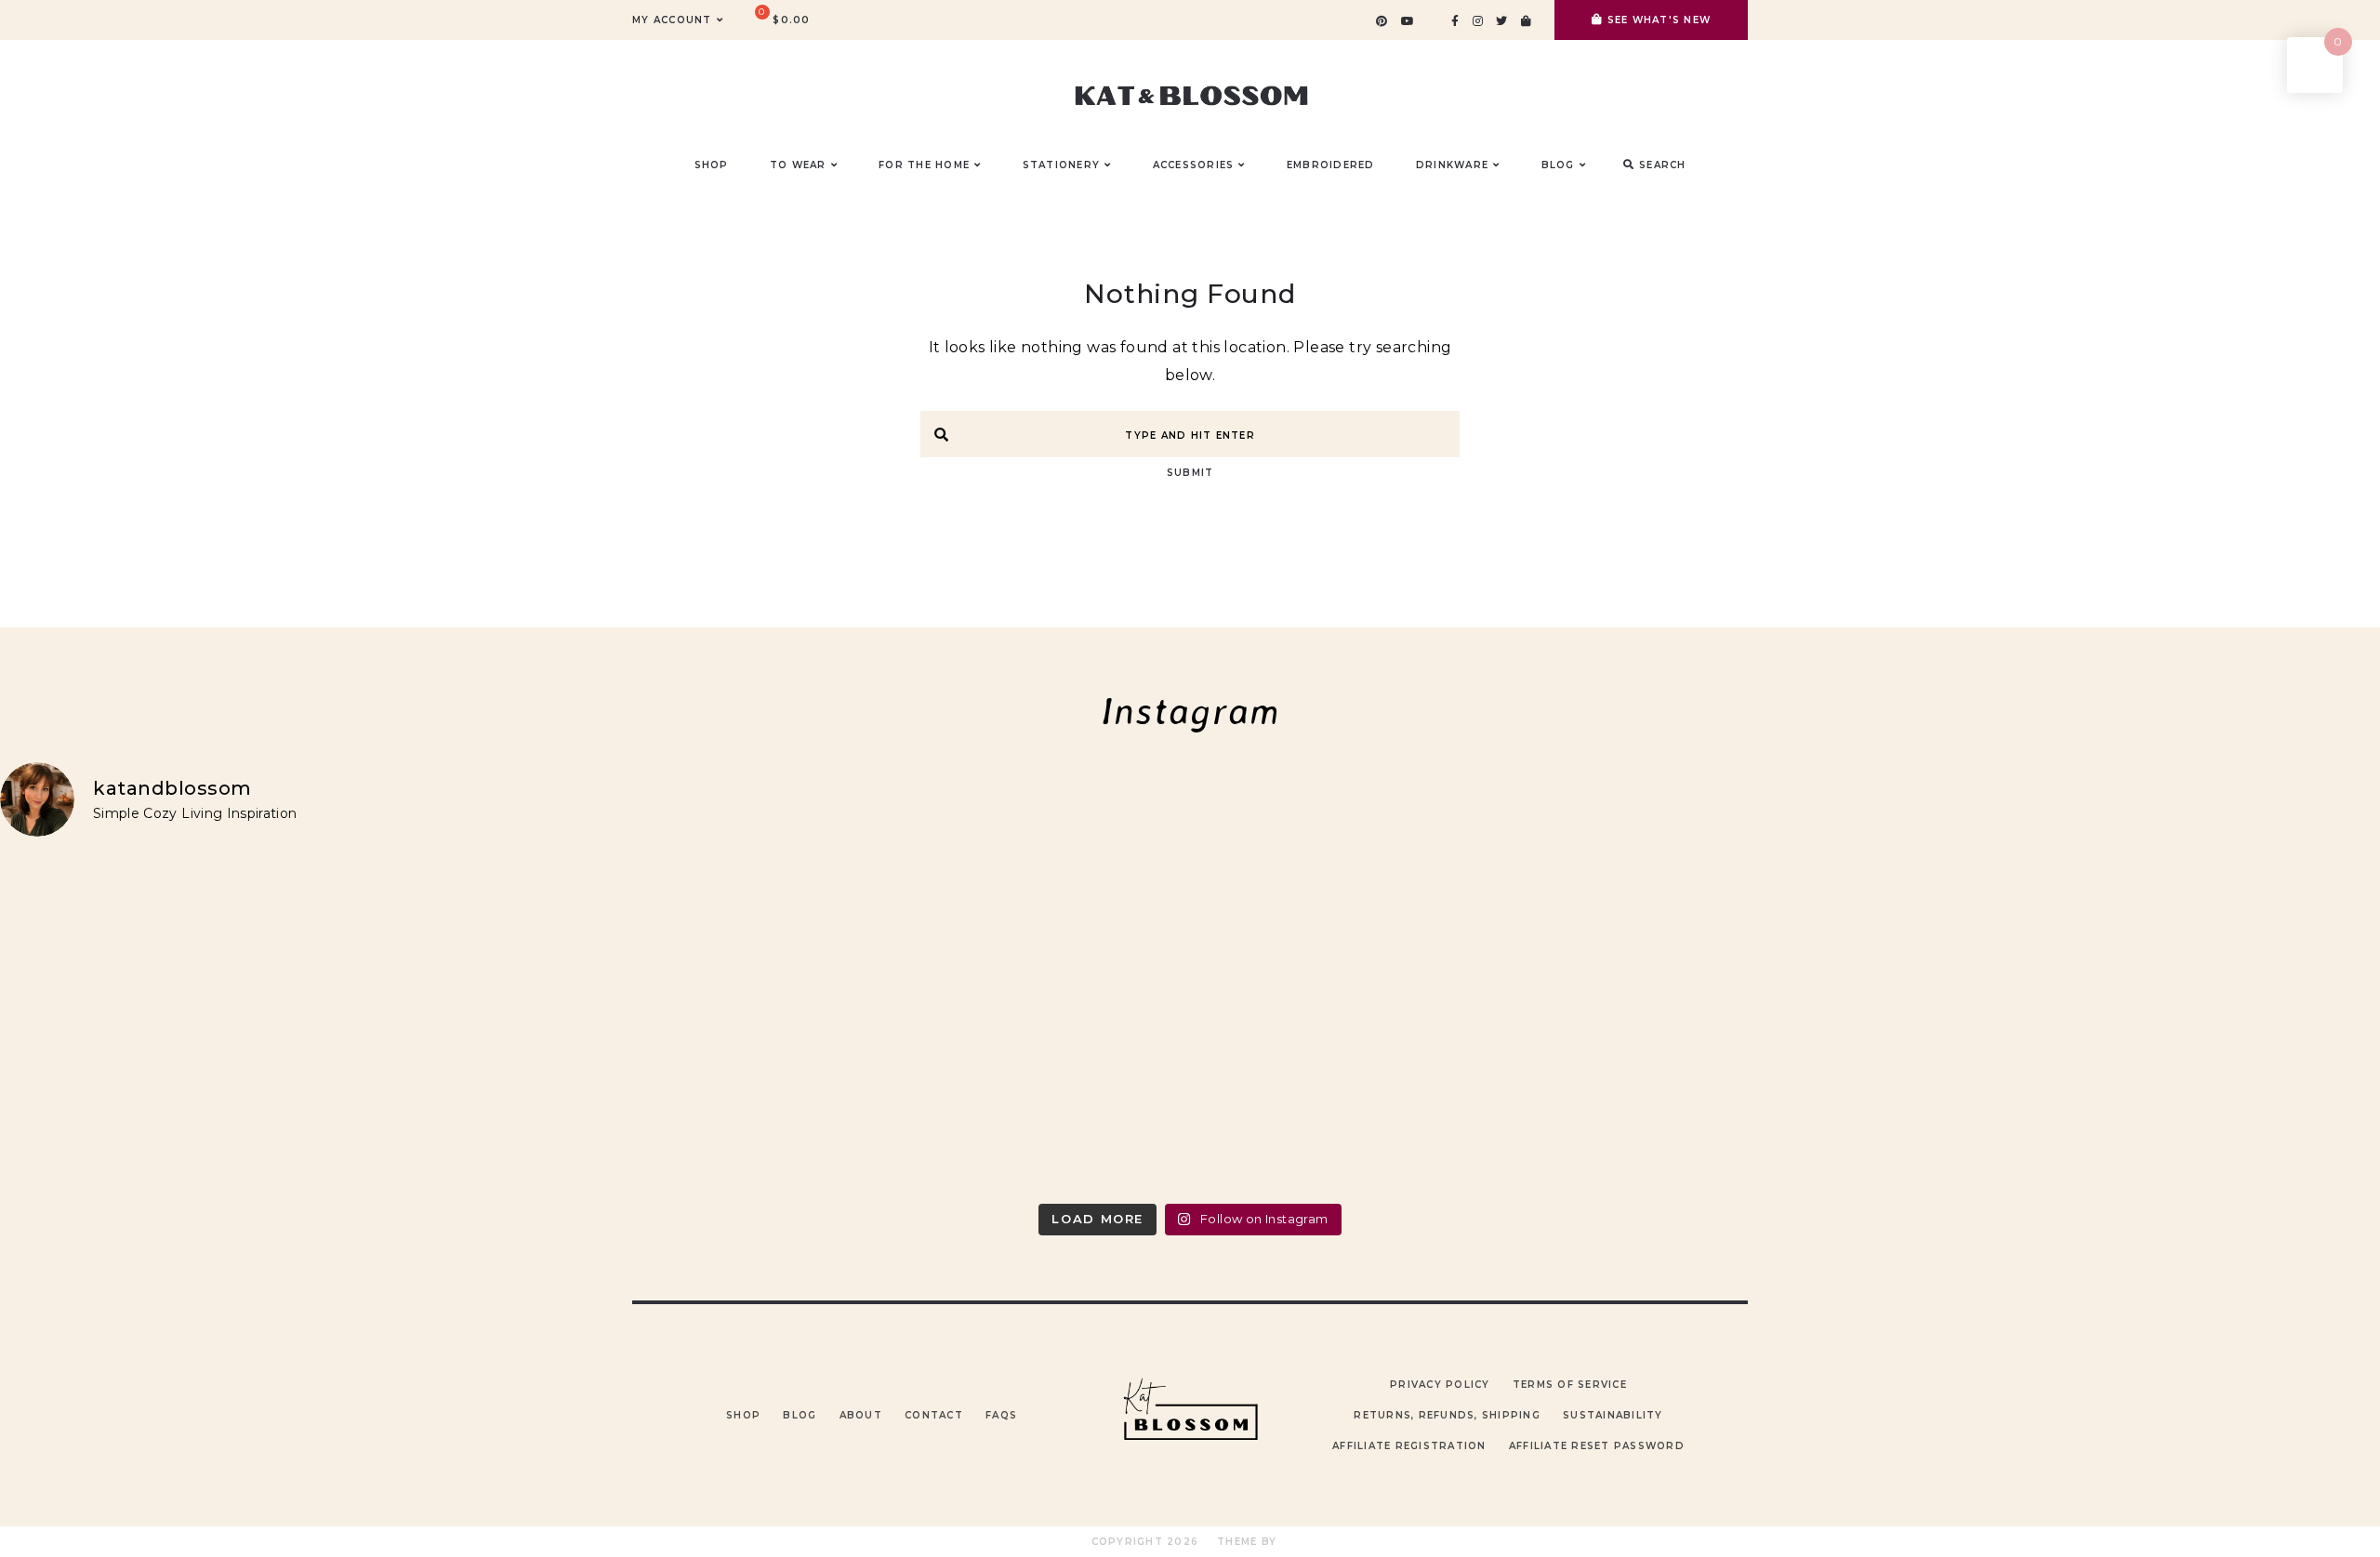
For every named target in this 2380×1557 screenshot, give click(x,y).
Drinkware (1452, 165)
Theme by (1249, 1542)
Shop (743, 1415)
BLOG (1558, 165)
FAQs (1001, 1415)
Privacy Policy (1440, 1385)
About (861, 1415)
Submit (1190, 473)
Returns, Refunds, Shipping (1447, 1415)
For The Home (924, 165)
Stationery (1062, 165)
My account (672, 20)
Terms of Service (1570, 1385)
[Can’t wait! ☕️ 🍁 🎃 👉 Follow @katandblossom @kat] (892, 1023)
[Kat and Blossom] (1190, 1476)
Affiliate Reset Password (1597, 1446)
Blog (800, 1415)
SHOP (712, 165)
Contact (934, 1415)
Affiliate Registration (1409, 1446)
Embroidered (1331, 165)
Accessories (1194, 165)
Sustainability (1613, 1415)
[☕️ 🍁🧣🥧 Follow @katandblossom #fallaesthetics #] (294, 1023)
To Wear (798, 165)
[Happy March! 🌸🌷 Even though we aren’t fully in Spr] (1489, 1023)
